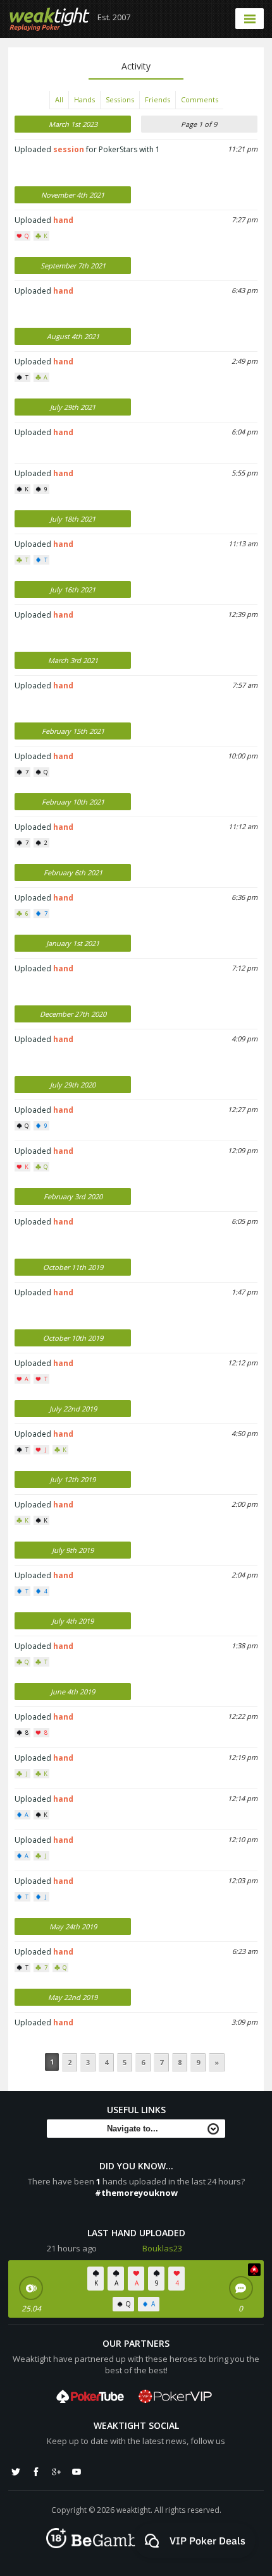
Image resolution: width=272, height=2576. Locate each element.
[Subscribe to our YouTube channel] (77, 2472)
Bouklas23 (162, 2248)
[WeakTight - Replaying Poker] (50, 19)
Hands (84, 99)
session (69, 149)
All (59, 99)
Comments (200, 99)
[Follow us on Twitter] (16, 2472)
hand (63, 220)
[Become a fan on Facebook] (36, 2472)
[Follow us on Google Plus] (56, 2472)
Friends (158, 99)
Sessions (120, 99)
